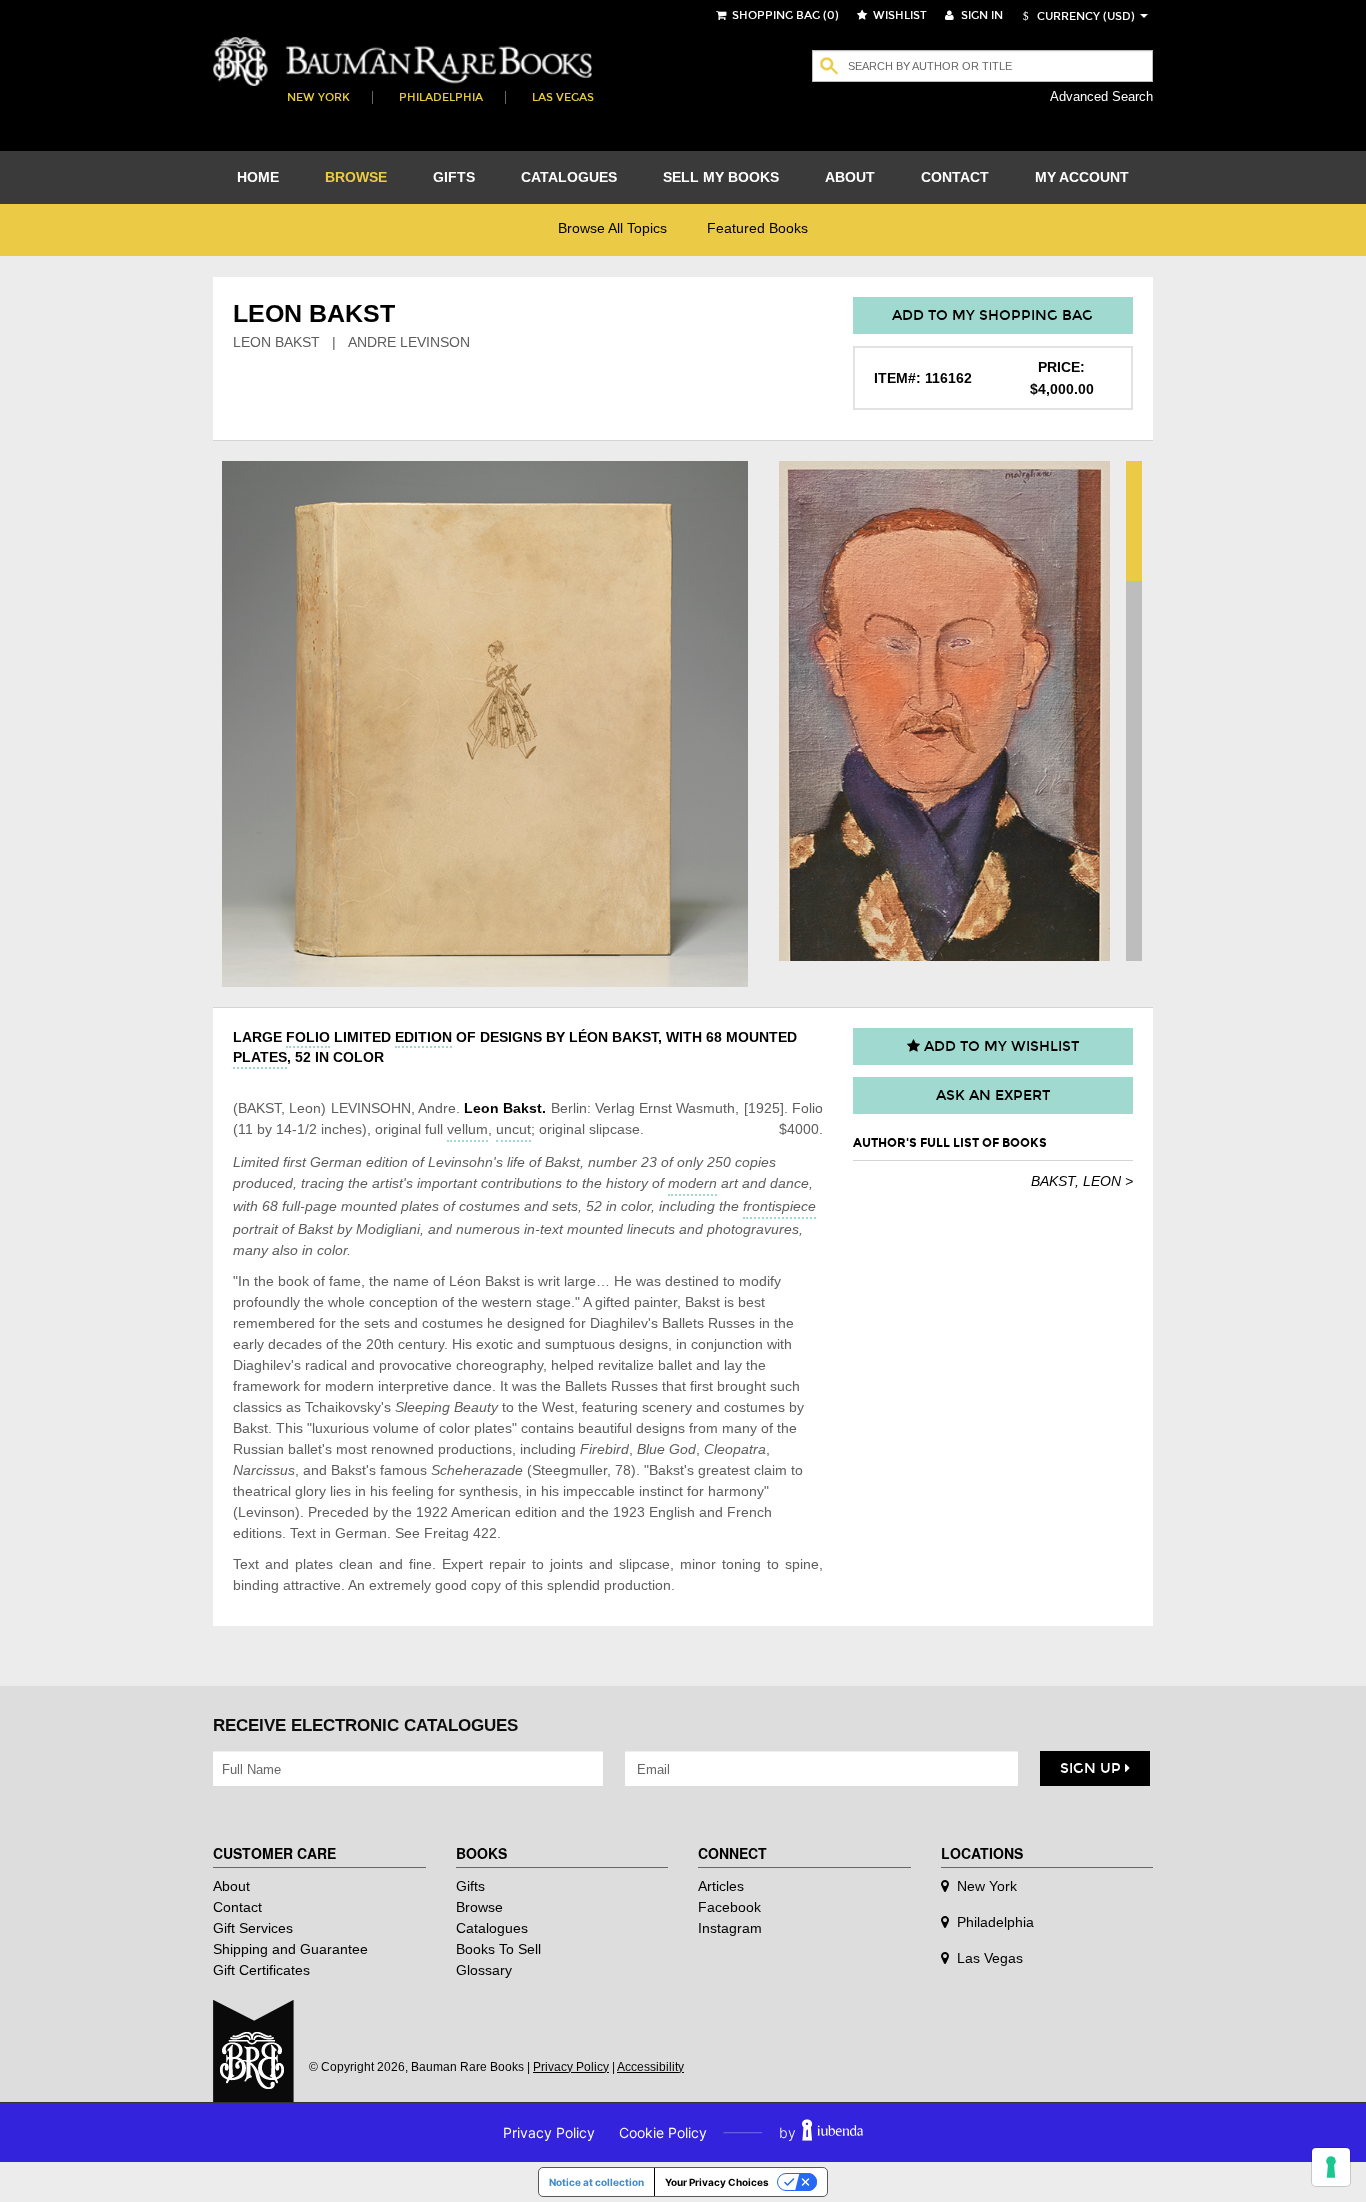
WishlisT (898, 15)
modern (692, 1183)
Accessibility (650, 2067)
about (850, 177)
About (231, 1886)
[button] (1076, 16)
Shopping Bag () (784, 15)
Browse (479, 1907)
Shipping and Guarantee (290, 1949)
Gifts (470, 1886)
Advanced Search (1101, 96)
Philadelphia (441, 97)
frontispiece (779, 1206)
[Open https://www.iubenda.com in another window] (832, 2132)
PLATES (260, 1057)
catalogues (569, 177)
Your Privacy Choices (717, 2182)
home (258, 177)
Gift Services (253, 1928)
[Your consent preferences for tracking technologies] (1331, 2167)
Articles (721, 1886)
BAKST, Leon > (1082, 1181)
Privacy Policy (571, 2067)
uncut (513, 1129)
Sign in (980, 15)
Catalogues (492, 1928)
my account (1082, 177)
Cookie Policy (663, 2132)
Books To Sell (498, 1949)
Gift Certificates (261, 1970)
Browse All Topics (612, 228)
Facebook (729, 1907)
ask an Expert (993, 1095)
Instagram (730, 1928)
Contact (237, 1907)
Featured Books (757, 228)
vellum (467, 1129)
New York (318, 97)
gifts (454, 177)
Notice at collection (596, 2182)
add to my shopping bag (992, 315)
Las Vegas (563, 97)
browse (356, 177)
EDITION (423, 1037)
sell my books (721, 177)
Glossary (484, 1970)
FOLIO (308, 1037)
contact (955, 177)
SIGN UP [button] (1092, 1768)
